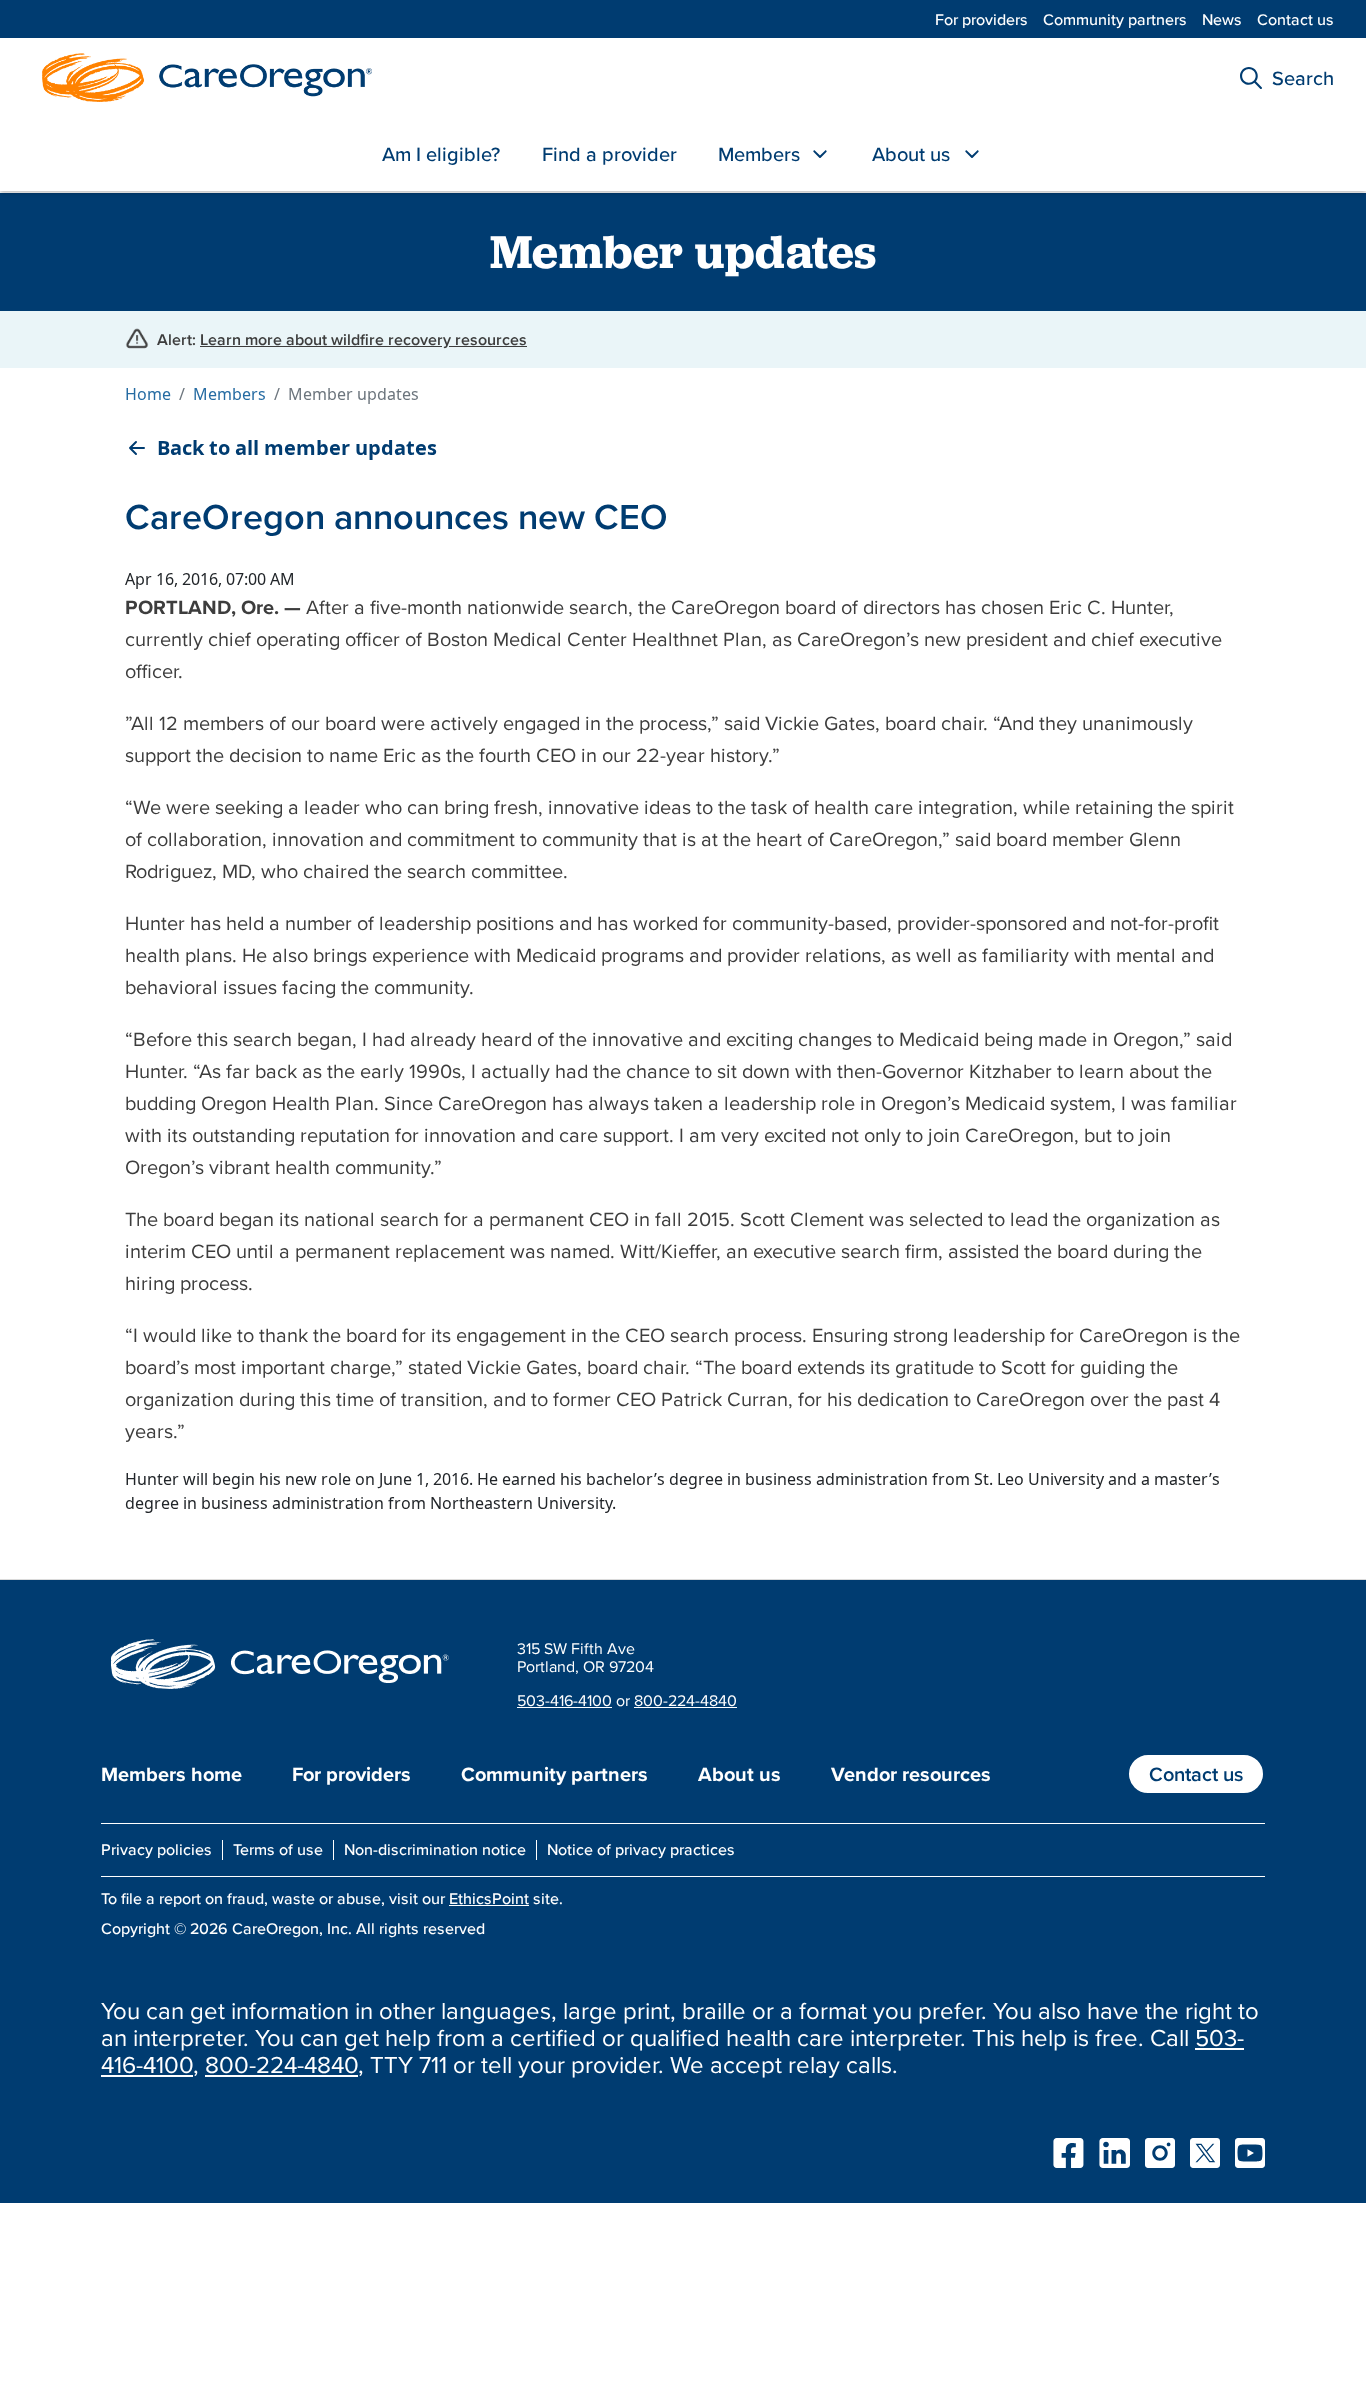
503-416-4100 (564, 1700)
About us (911, 154)
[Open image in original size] (202, 75)
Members (759, 154)
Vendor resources (911, 1774)
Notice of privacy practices (641, 1849)
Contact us (1295, 19)
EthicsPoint (489, 1898)
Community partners (1115, 19)
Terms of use (278, 1849)
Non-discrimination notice (435, 1849)
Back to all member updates (297, 448)
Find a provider (609, 154)
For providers (981, 19)
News (1222, 19)
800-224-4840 (685, 1700)
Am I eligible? (441, 154)
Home (148, 394)
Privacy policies (156, 1849)
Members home (171, 1774)
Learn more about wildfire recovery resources (363, 339)
